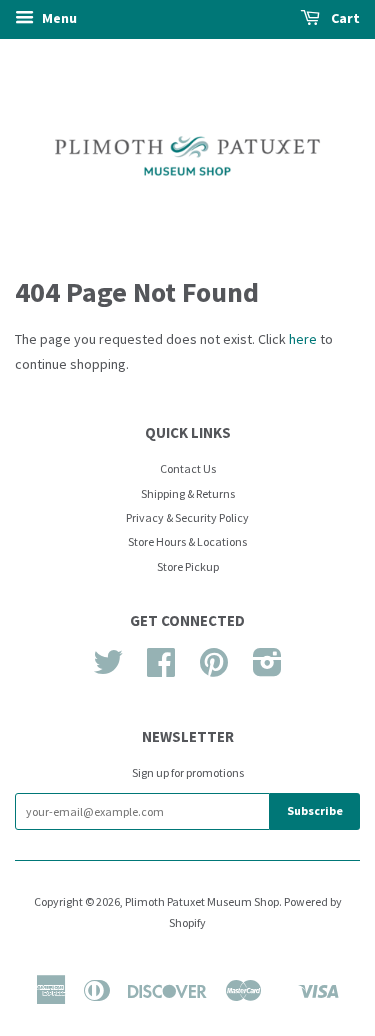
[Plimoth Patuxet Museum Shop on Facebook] (161, 669)
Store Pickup (188, 566)
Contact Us (188, 468)
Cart (344, 18)
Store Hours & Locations (187, 541)
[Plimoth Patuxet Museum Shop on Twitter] (108, 669)
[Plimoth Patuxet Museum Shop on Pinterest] (214, 669)
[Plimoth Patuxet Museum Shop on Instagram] (267, 669)
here (303, 339)
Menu (58, 18)
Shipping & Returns (188, 493)
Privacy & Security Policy (187, 517)
